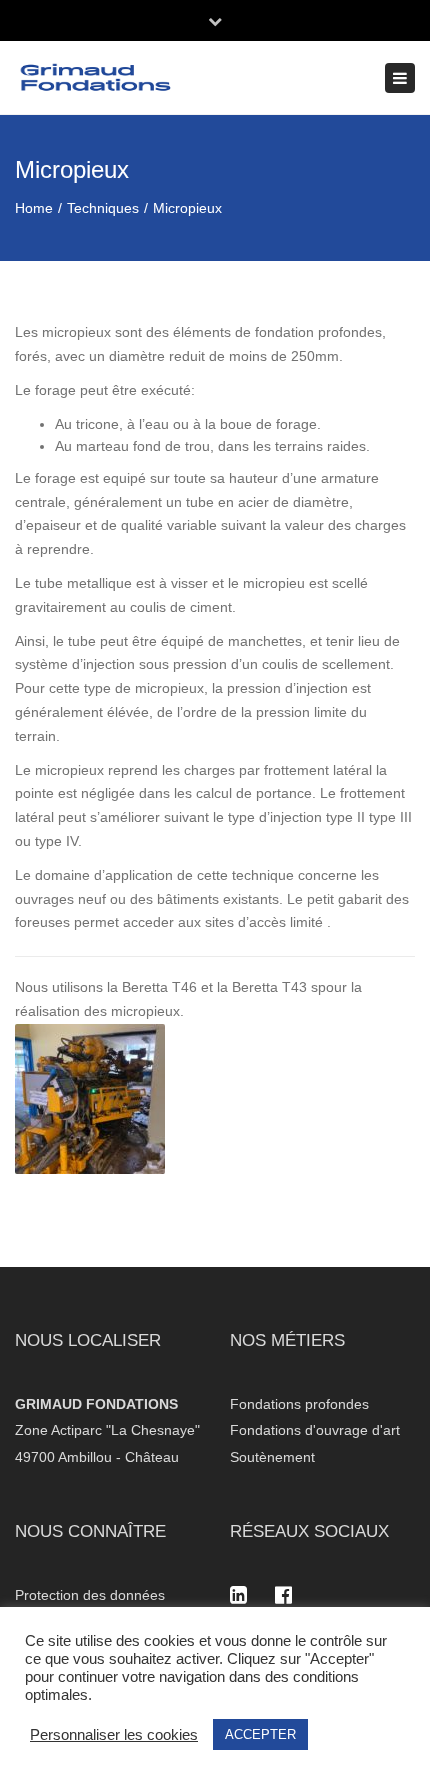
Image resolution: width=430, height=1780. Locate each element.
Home (34, 208)
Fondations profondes (299, 1404)
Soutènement (272, 1457)
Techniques (103, 208)
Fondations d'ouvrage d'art (315, 1430)
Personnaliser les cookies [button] (114, 1735)
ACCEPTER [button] (260, 1734)
